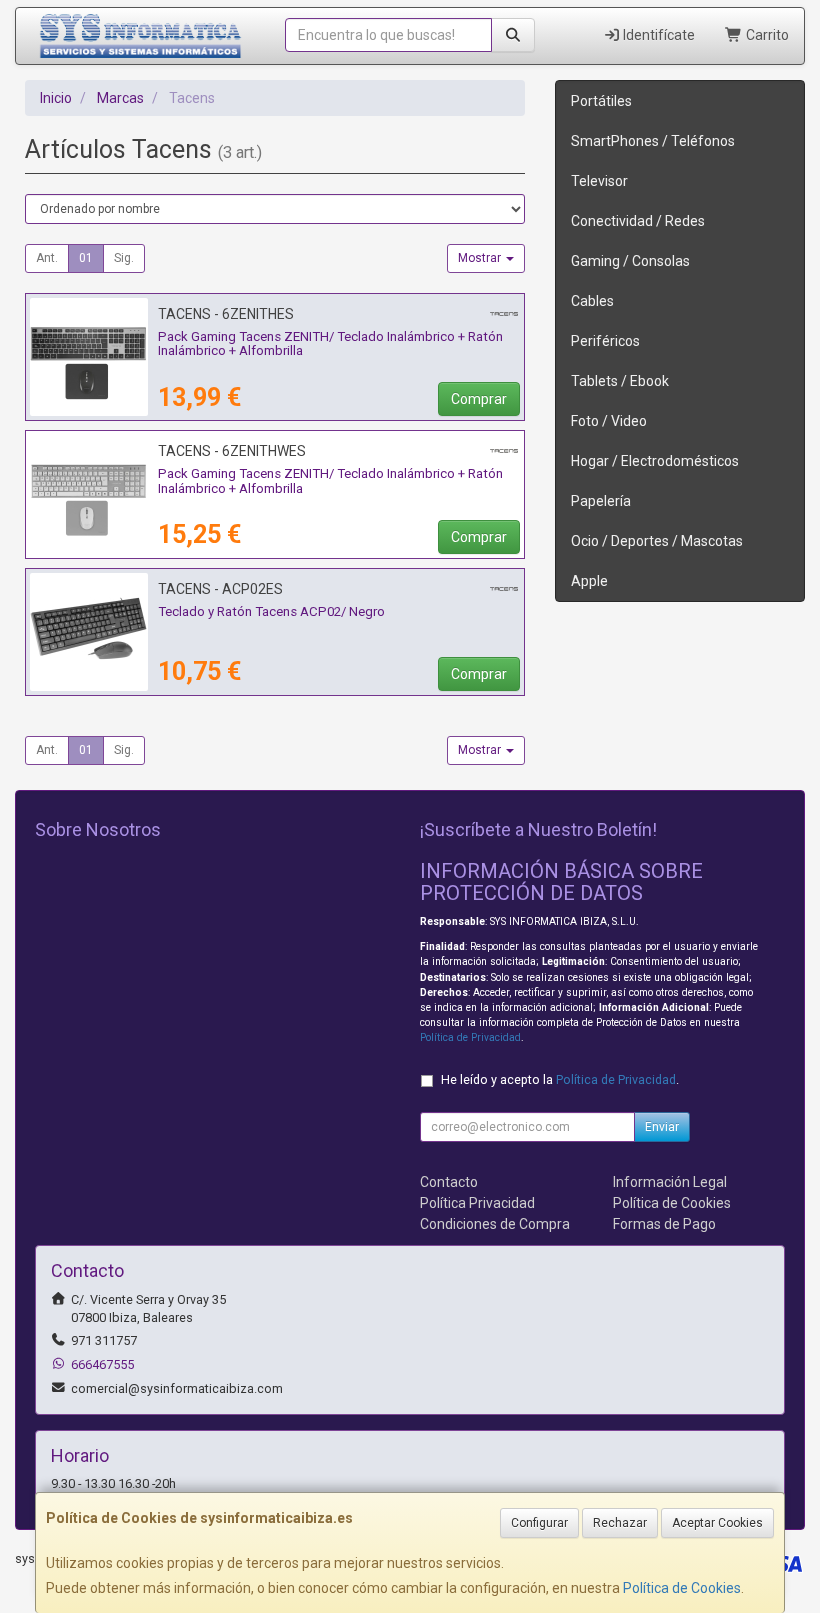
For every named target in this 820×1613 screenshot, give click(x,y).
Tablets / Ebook (620, 381)
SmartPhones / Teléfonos (653, 141)
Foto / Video (609, 421)
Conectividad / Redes (638, 221)
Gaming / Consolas (630, 261)
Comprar (479, 399)
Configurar (539, 1523)
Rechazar (620, 1523)
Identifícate (657, 35)
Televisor (599, 181)
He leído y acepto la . (560, 1079)
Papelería (601, 501)
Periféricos (605, 341)
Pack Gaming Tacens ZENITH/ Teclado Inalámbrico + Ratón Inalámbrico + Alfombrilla (330, 344)
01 (86, 258)
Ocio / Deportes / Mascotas (657, 541)
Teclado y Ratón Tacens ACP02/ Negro (271, 611)
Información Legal (670, 1182)
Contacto (449, 1182)
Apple (589, 581)
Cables (592, 301)
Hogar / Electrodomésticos (655, 461)
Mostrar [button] (481, 258)
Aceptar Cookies (717, 1523)
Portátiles (601, 101)
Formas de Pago (664, 1224)
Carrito (766, 35)
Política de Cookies (682, 1588)
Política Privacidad (477, 1203)
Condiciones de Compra (495, 1224)
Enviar (662, 1127)
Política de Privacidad (470, 1037)
